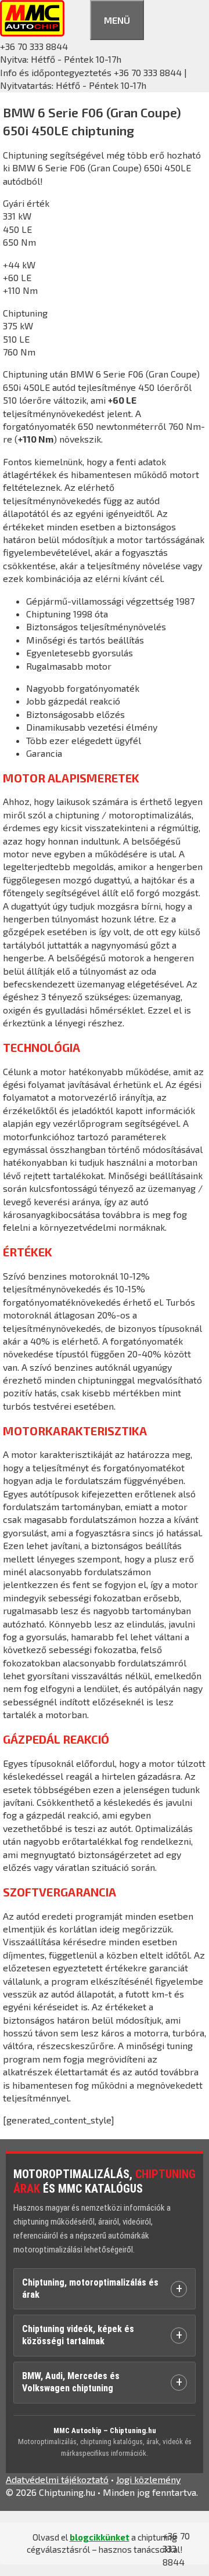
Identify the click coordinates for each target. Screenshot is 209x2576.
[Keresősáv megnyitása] (77, 18)
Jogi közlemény (148, 2479)
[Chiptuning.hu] (32, 33)
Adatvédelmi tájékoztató (57, 2479)
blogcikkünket (100, 2537)
